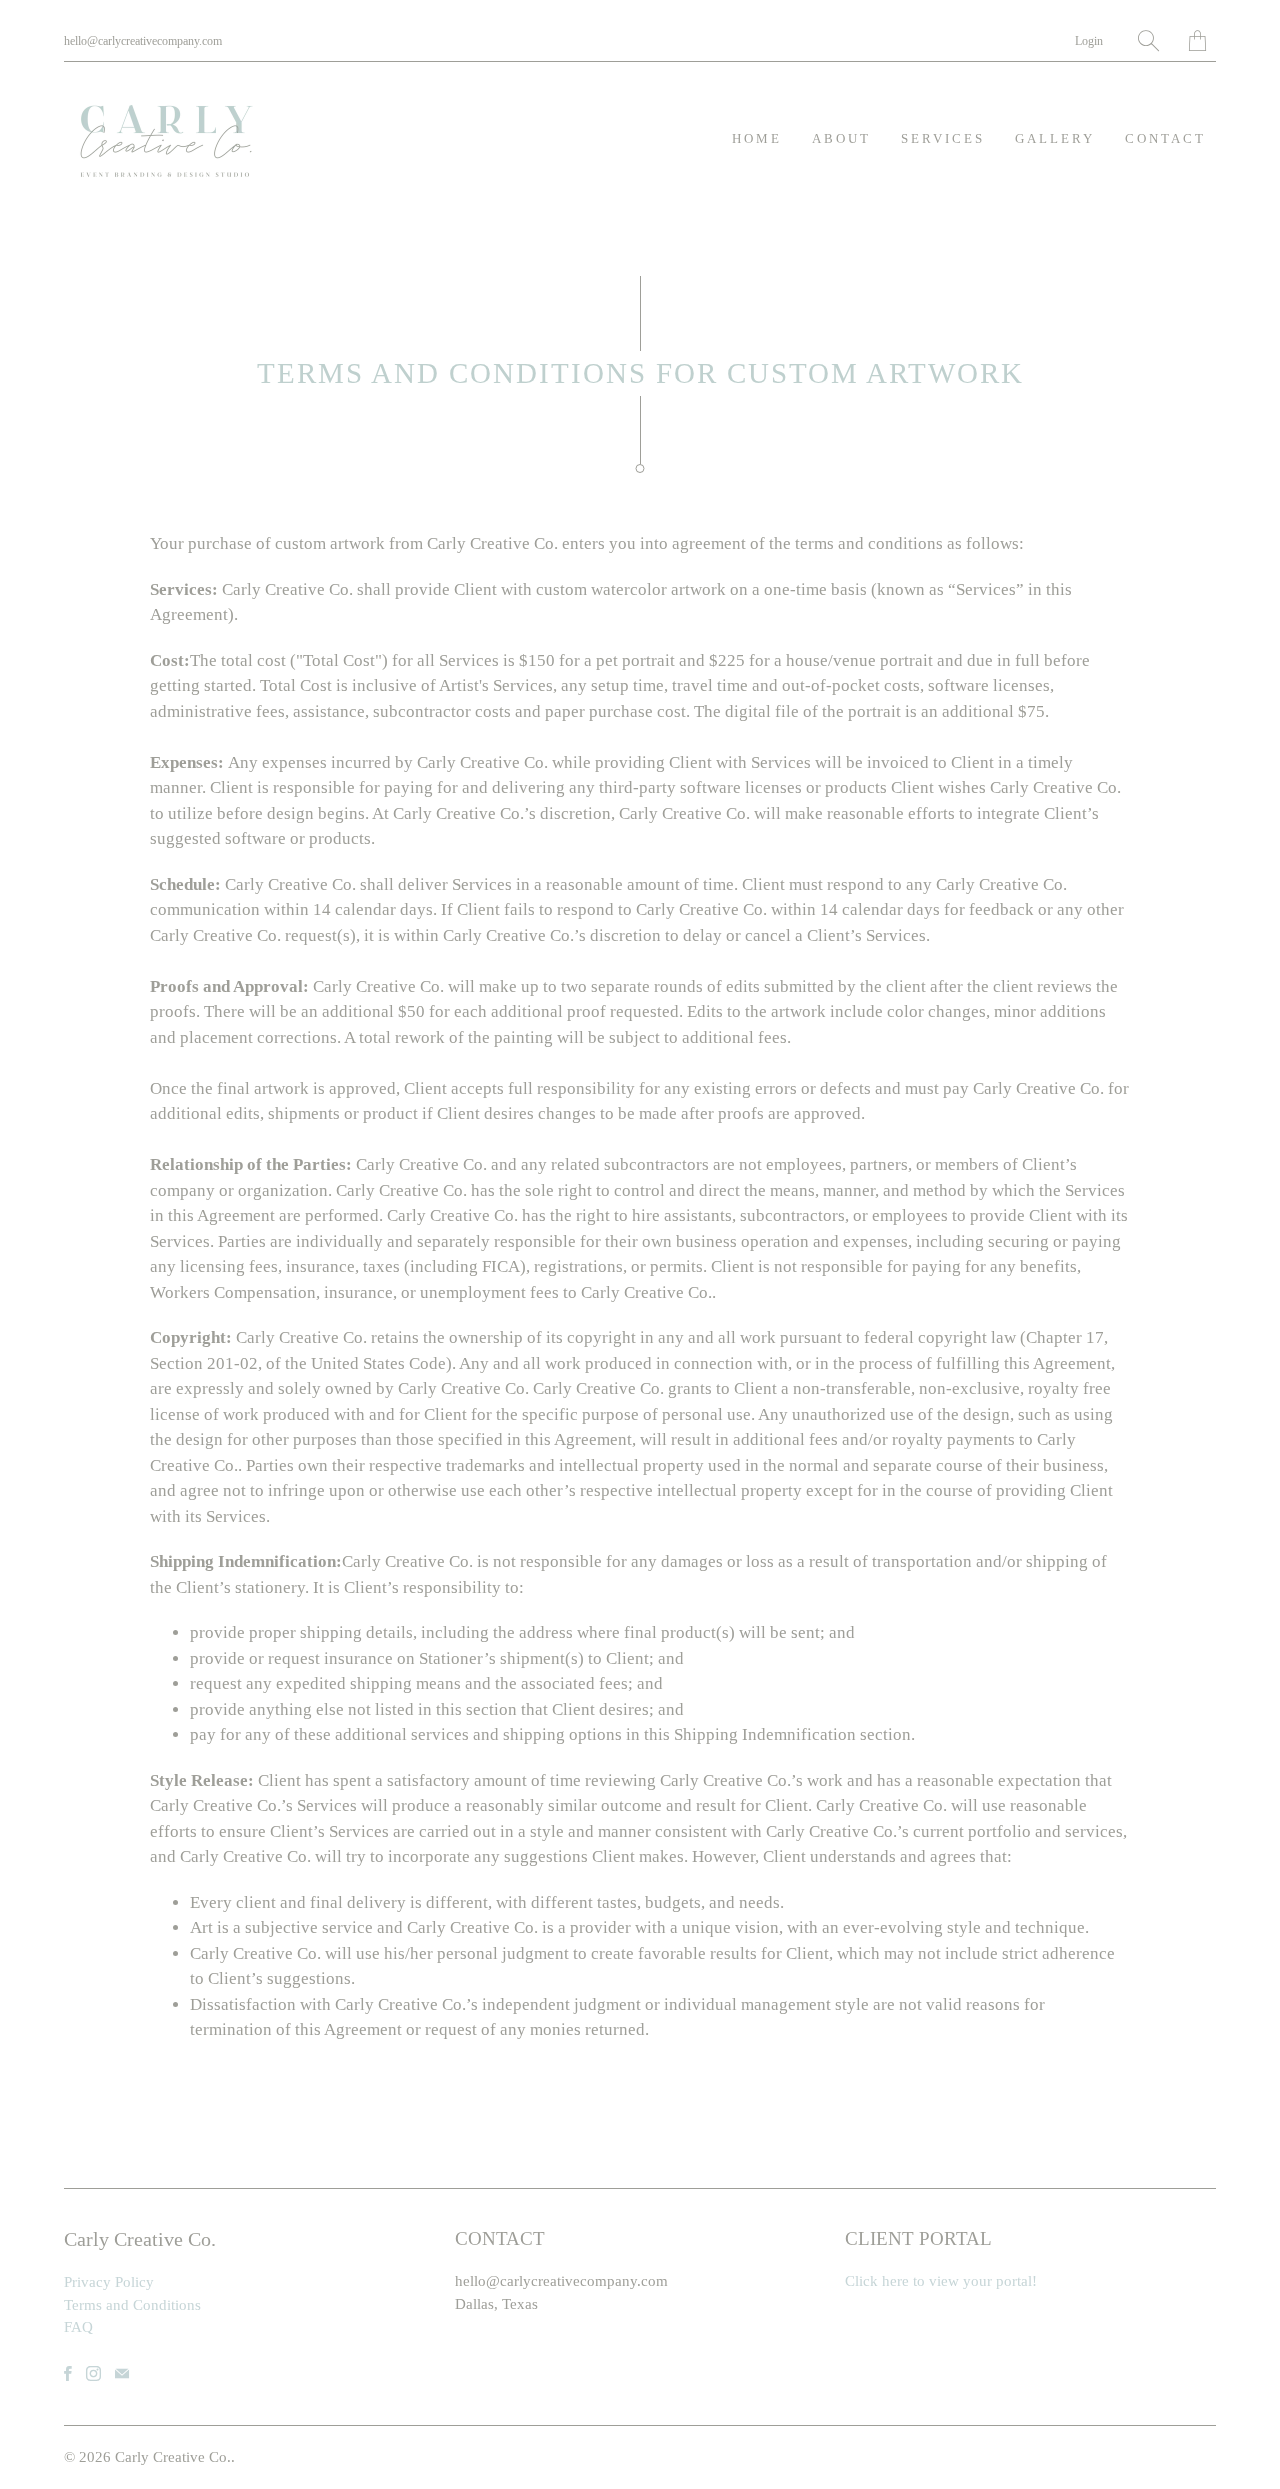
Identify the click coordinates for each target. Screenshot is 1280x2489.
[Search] (1148, 40)
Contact (1165, 138)
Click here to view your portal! (941, 2281)
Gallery (1055, 138)
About (841, 138)
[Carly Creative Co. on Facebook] (68, 2373)
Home (757, 138)
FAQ (78, 2327)
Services (943, 138)
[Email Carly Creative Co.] (122, 2373)
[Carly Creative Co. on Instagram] (93, 2373)
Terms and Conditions (132, 2305)
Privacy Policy (109, 2282)
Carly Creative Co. (173, 2457)
